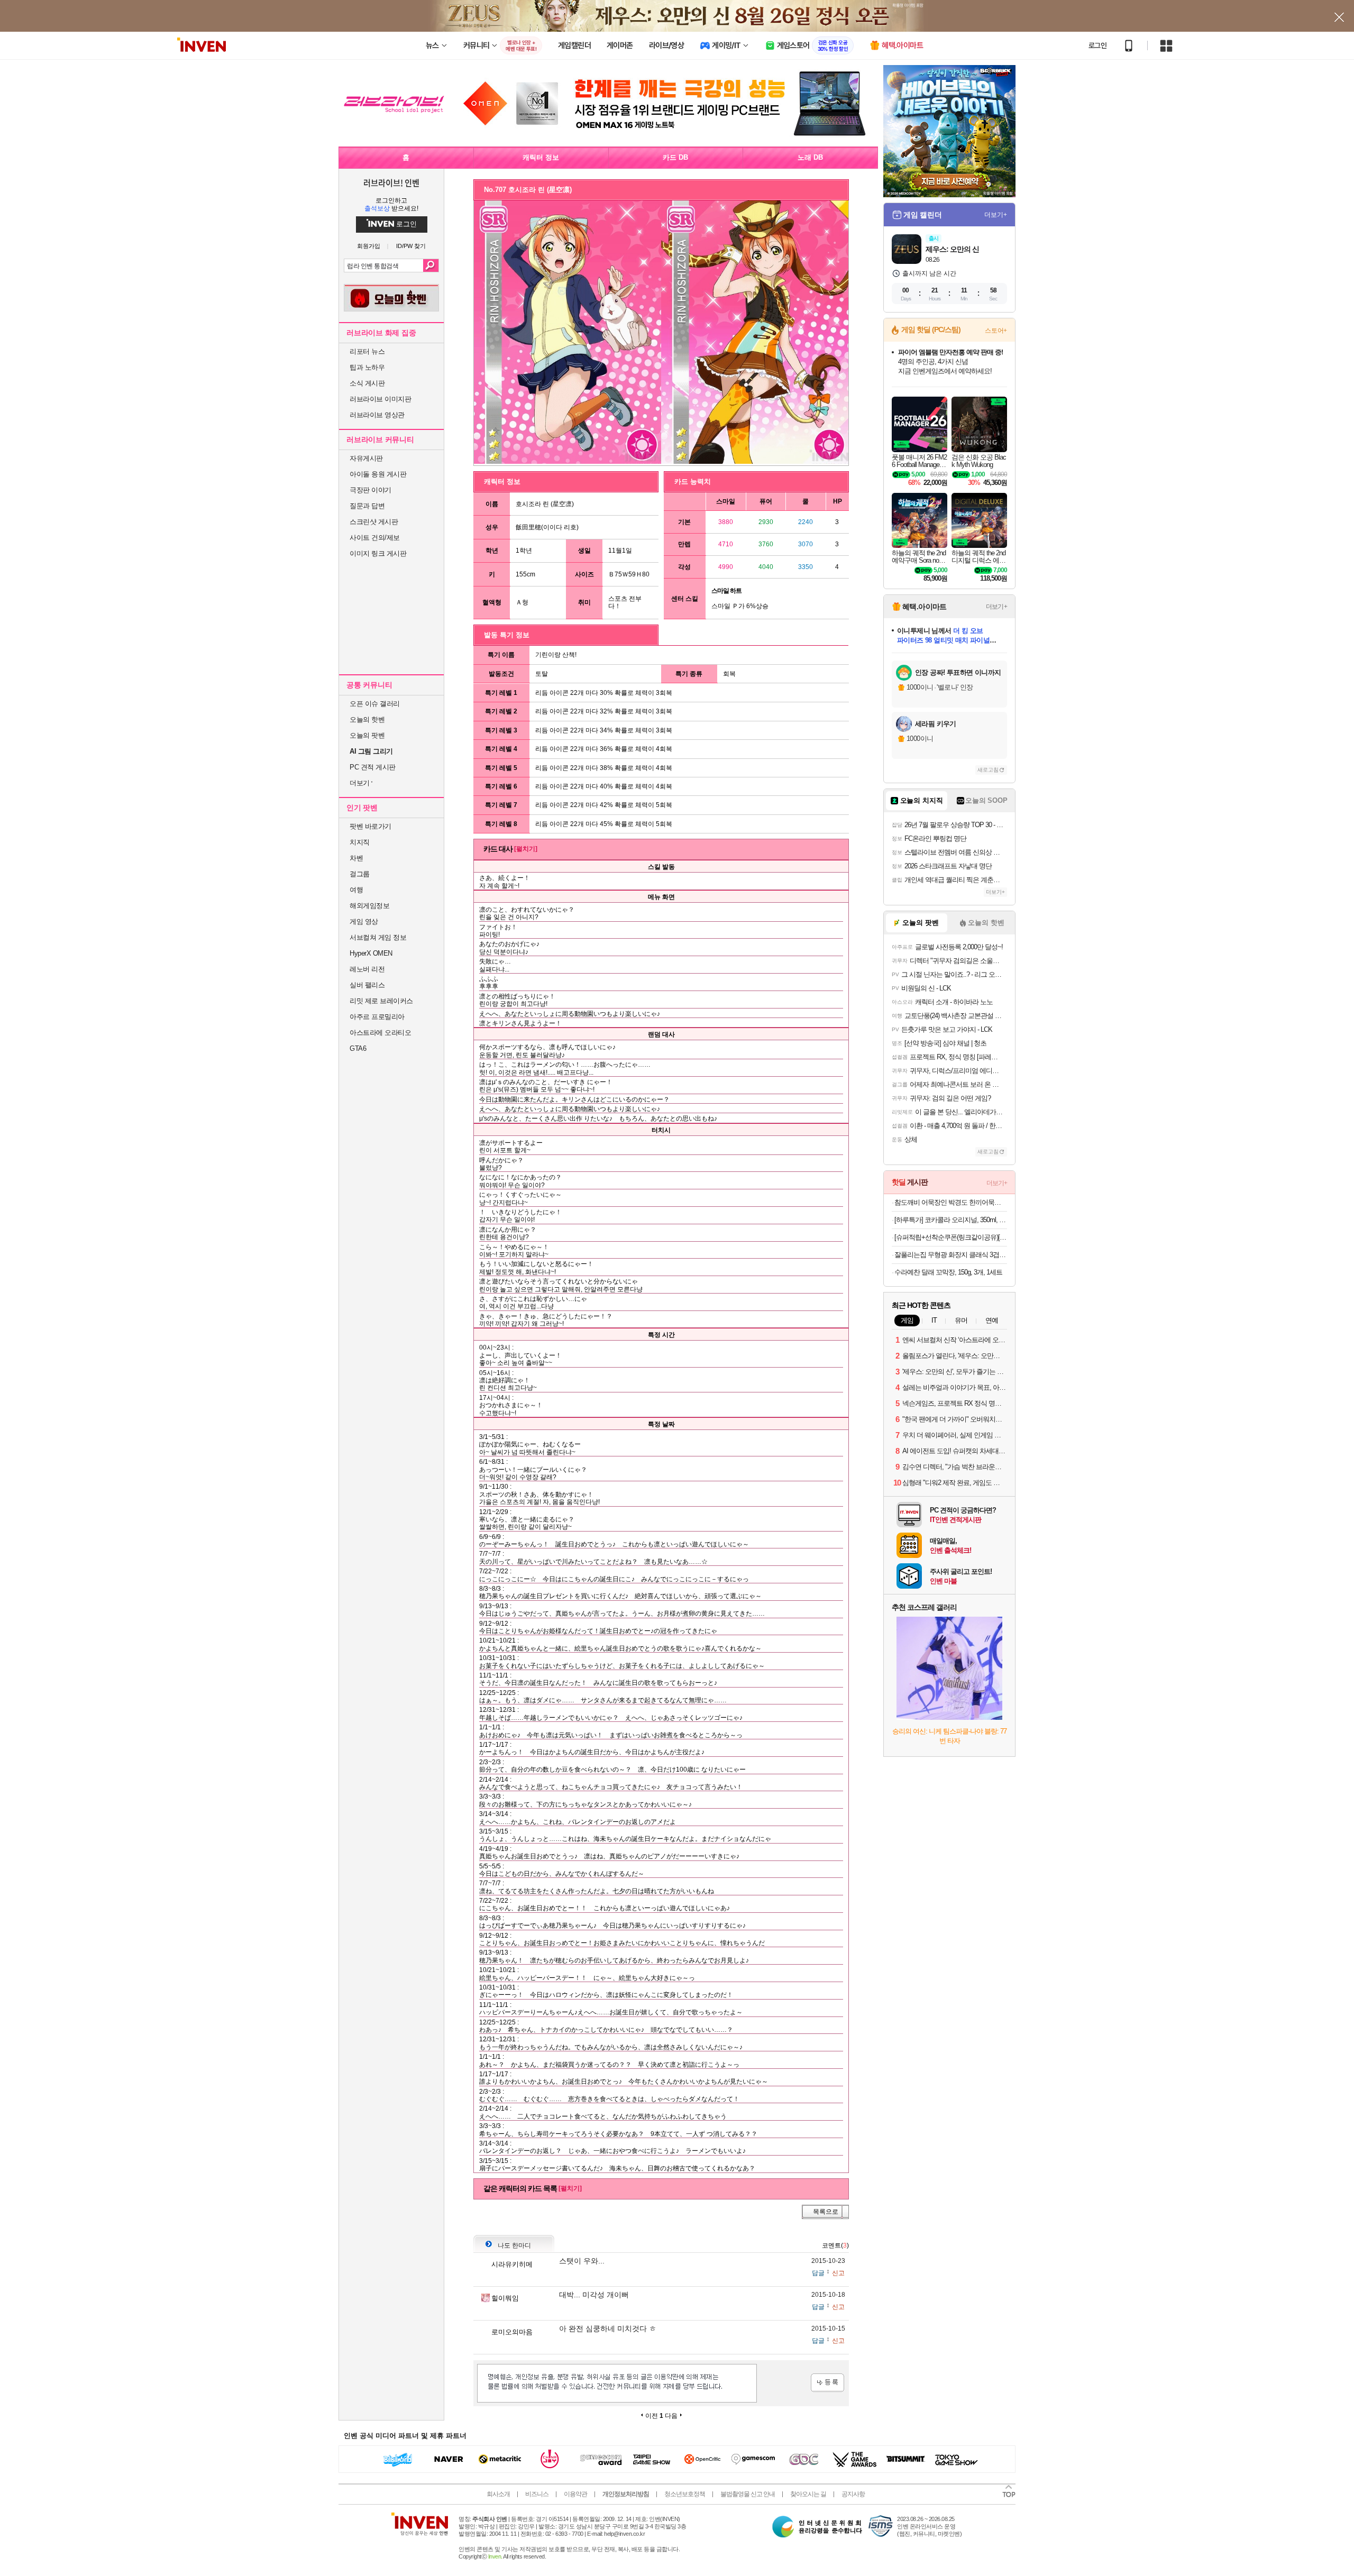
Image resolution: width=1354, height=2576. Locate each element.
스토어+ (996, 331)
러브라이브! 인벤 (391, 182)
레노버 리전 (367, 969)
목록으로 (826, 2212)
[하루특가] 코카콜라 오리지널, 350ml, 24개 (951, 1220)
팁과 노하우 (367, 367)
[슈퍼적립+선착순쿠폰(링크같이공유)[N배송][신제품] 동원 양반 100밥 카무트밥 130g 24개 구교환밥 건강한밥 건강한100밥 (951, 1237)
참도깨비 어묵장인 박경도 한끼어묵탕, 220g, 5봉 (951, 1202)
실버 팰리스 (367, 985)
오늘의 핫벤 (367, 719)
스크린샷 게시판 (374, 522)
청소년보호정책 (685, 2494)
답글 (818, 2273)
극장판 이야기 (370, 490)
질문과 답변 (367, 506)
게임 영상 (364, 922)
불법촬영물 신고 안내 (748, 2494)
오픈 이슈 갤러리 (375, 704)
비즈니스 (537, 2494)
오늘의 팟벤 (367, 735)
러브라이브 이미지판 (380, 399)
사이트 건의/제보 (375, 538)
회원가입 (369, 246)
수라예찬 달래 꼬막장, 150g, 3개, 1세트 (948, 1272)
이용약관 (575, 2494)
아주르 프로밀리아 (377, 1017)
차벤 (356, 858)
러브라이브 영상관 (377, 415)
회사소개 (498, 2494)
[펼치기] (526, 849)
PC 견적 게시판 (373, 767)
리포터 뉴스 (367, 351)
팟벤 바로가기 (370, 826)
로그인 (1097, 45)
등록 (827, 2383)
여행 (356, 890)
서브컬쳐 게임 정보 (378, 937)
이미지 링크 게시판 (378, 553)
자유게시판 (366, 458)
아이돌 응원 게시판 (378, 474)
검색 (431, 265)
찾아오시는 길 (808, 2494)
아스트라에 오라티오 (380, 1033)
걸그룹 (360, 874)
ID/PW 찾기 (411, 246)
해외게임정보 (369, 906)
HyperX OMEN (371, 953)
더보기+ (996, 215)
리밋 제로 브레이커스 (381, 1001)
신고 (838, 2273)
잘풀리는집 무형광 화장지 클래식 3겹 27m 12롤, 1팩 (951, 1255)
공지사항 (853, 2494)
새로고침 (988, 770)
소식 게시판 (367, 383)
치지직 (360, 842)
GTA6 (358, 1048)
